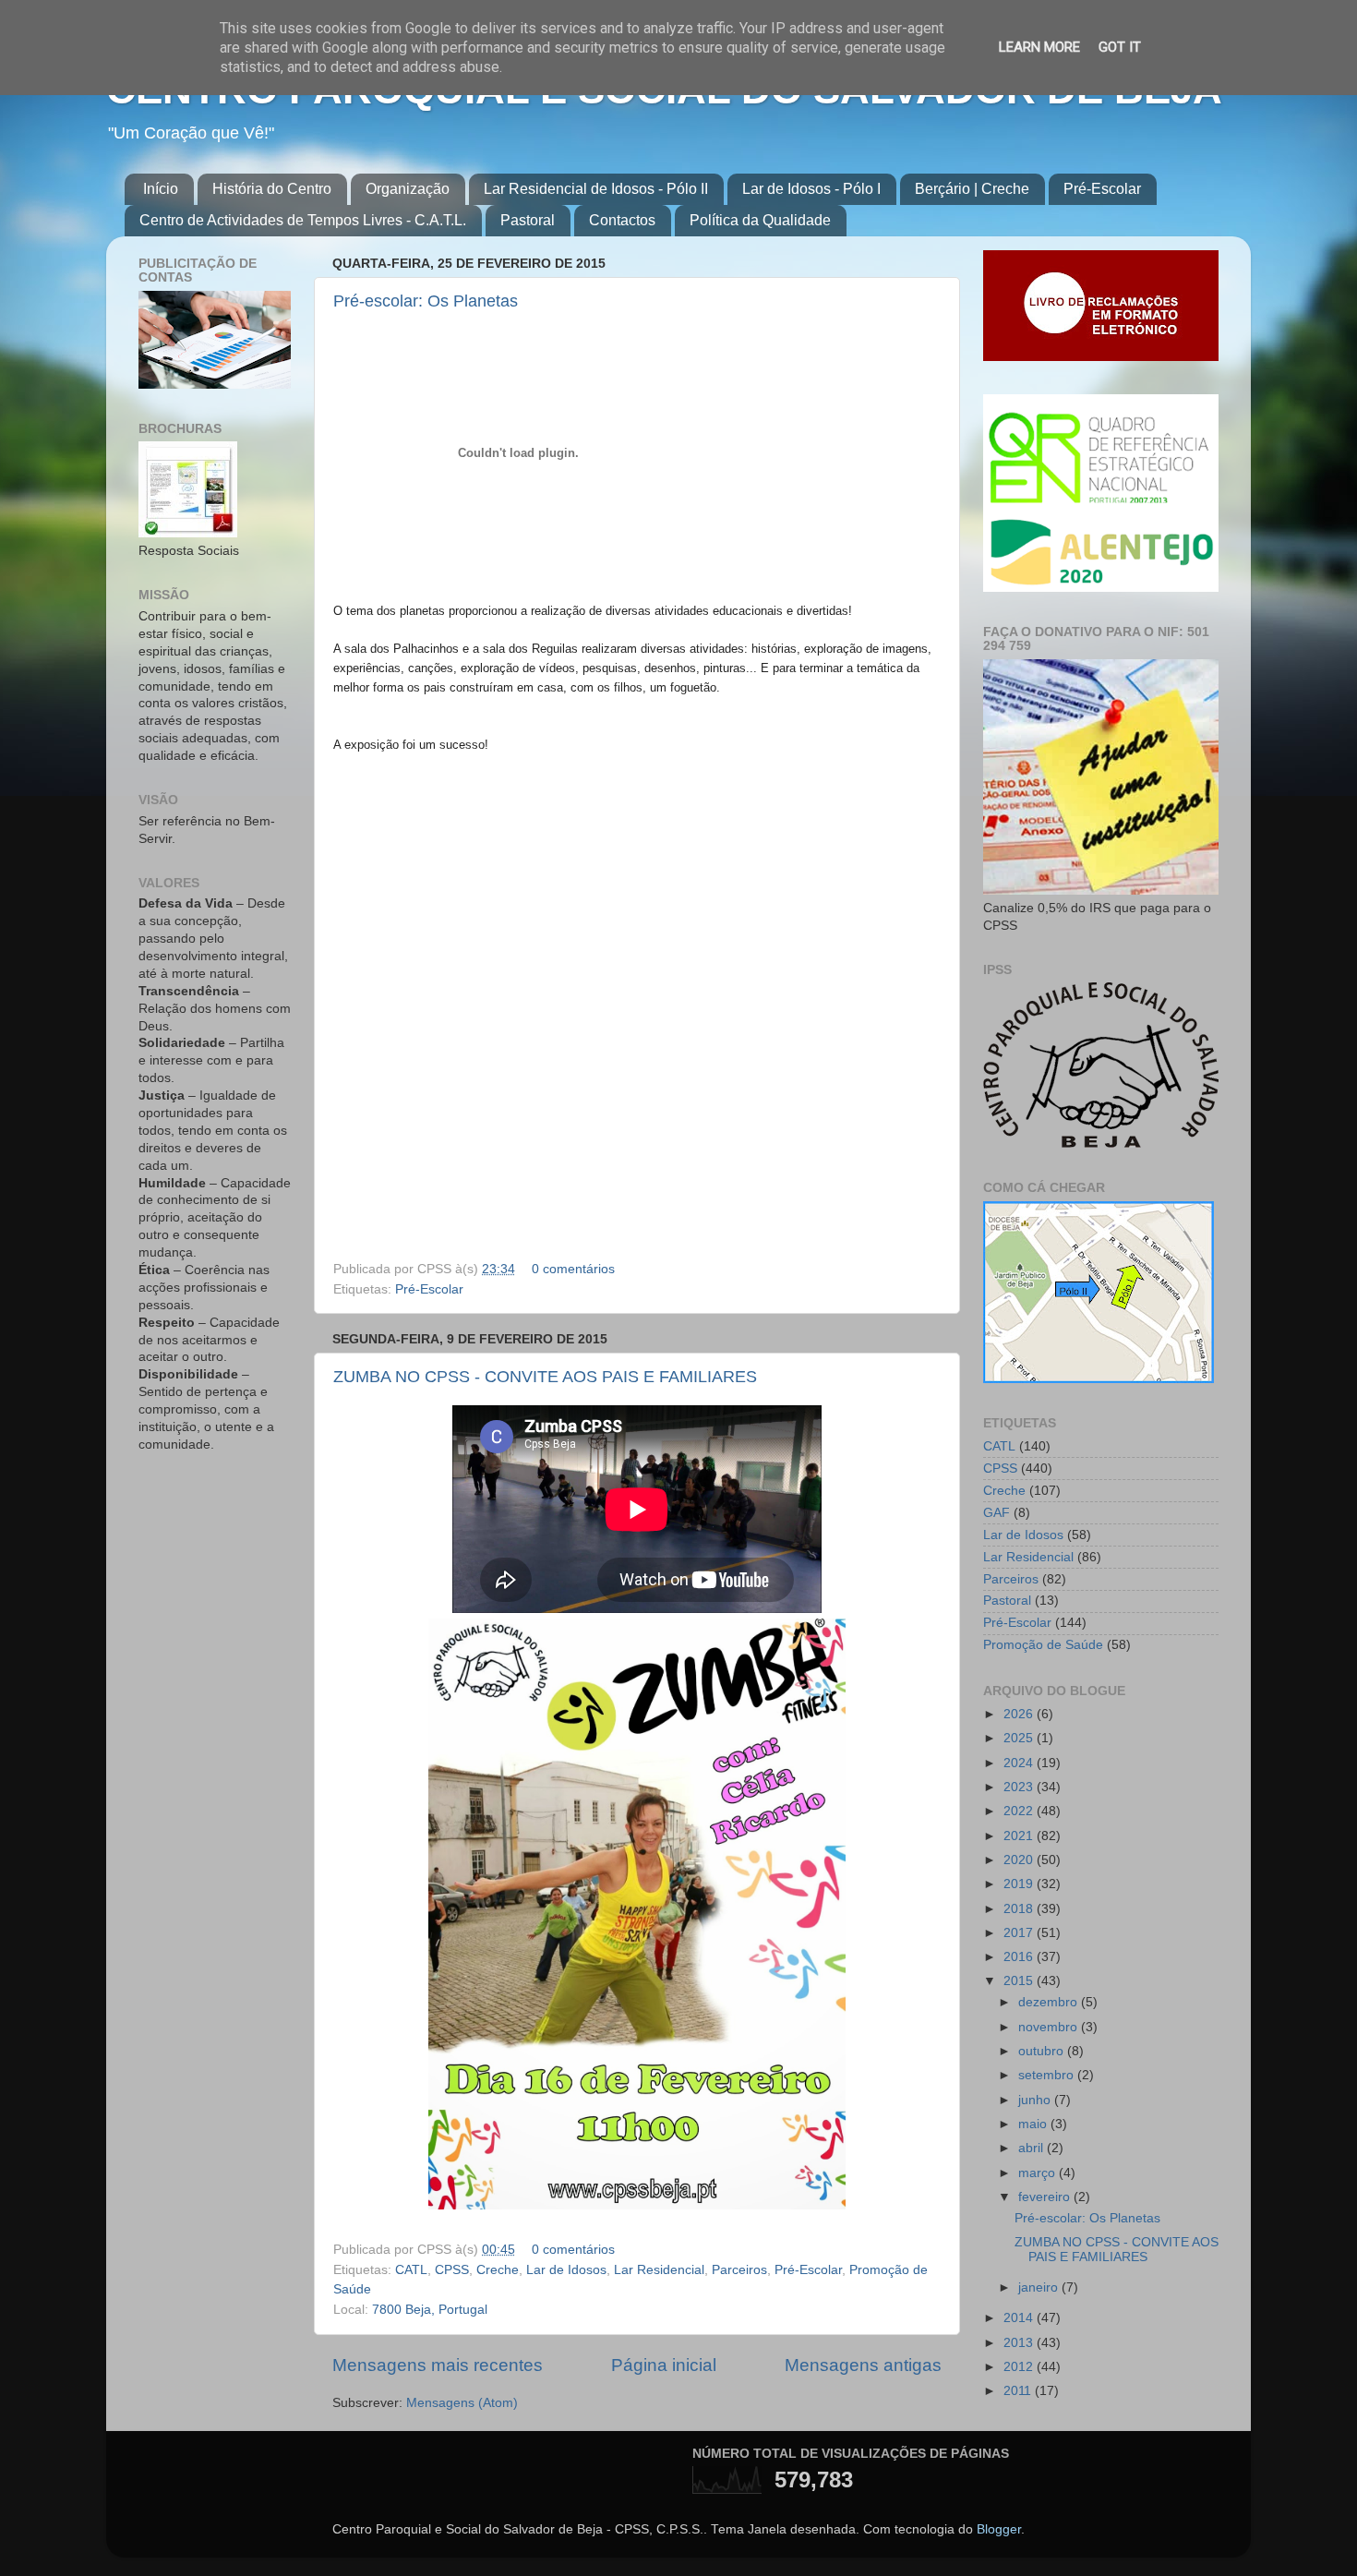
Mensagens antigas (863, 2365)
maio (1034, 2124)
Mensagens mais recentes (438, 2365)
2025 (1020, 1738)
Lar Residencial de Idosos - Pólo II (596, 189)
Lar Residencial (659, 2270)
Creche (498, 2270)
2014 (1020, 2318)
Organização (408, 189)
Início (161, 189)
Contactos (622, 220)
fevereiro (1046, 2197)
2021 (1020, 1836)
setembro (1048, 2075)
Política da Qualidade (760, 220)
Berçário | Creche (972, 189)
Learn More (1039, 47)
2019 (1020, 1884)
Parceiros (739, 2270)
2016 (1020, 1957)
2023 (1020, 1787)
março (1039, 2173)
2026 (1020, 1714)
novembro (1050, 2027)
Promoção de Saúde (1043, 1645)
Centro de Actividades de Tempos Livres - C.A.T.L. (303, 220)
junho (1036, 2100)
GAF (997, 1513)
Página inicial (664, 2365)
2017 (1020, 1933)
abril (1033, 2148)
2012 (1020, 2367)
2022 (1020, 1811)
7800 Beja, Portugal (430, 2310)
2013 (1020, 2343)
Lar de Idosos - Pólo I (811, 189)
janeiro (1040, 2287)
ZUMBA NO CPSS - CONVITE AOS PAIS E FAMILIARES (545, 1377)
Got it (1120, 47)
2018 (1020, 1909)
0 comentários (573, 1269)
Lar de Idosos (566, 2270)
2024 (1020, 1763)
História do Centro (272, 189)
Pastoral (528, 220)
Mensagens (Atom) (462, 2403)
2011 (1019, 2391)
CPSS (452, 2270)
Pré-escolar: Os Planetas (426, 301)
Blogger (999, 2529)
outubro (1043, 2051)
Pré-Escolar (1102, 189)
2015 (1020, 1981)
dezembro (1050, 2002)
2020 (1020, 1860)
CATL (411, 2270)
